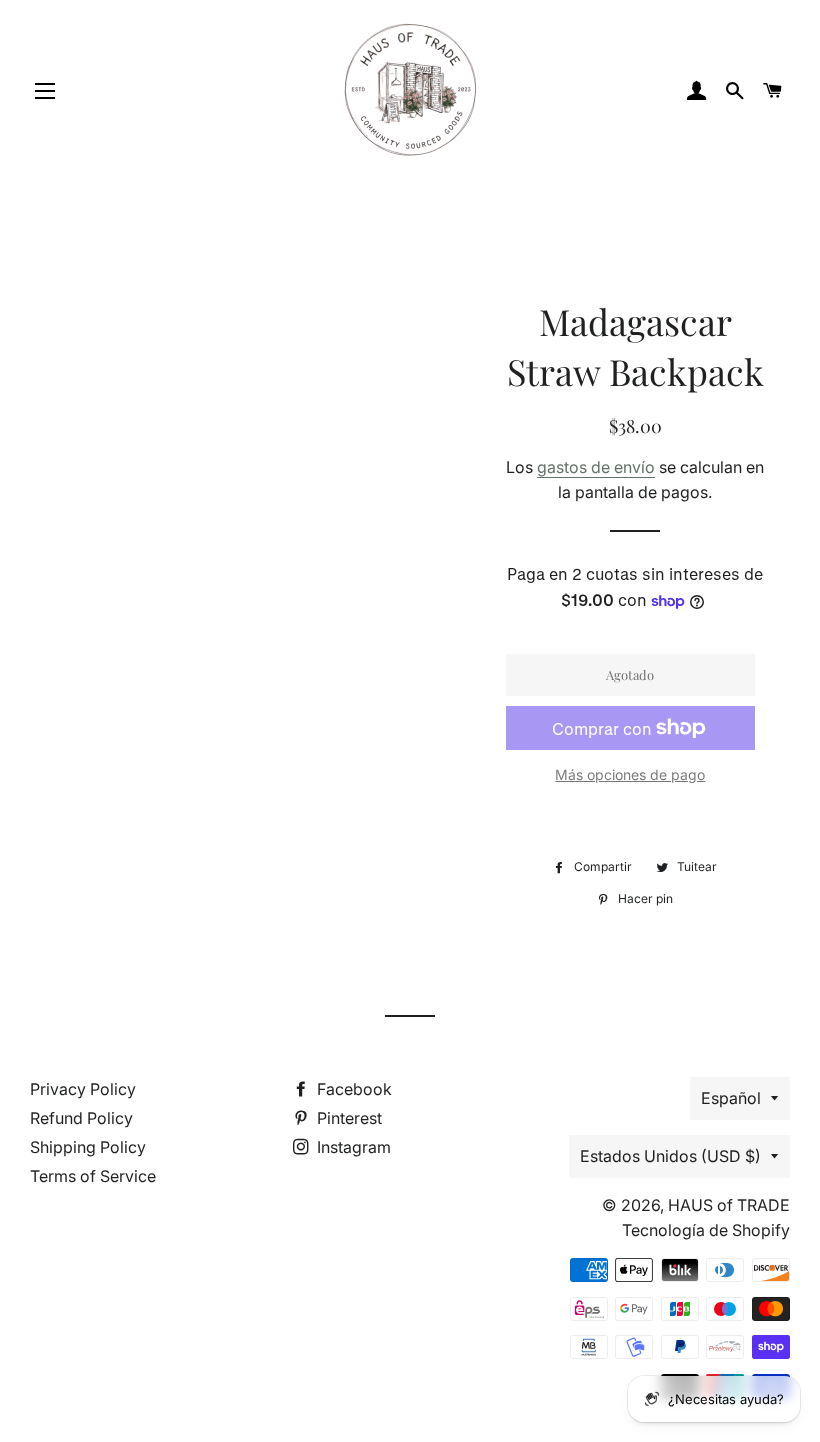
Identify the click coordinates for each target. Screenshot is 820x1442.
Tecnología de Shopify (706, 1230)
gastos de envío (596, 467)
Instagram (352, 1147)
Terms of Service (93, 1176)
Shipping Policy (88, 1147)
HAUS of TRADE (729, 1205)
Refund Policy (81, 1118)
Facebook (352, 1089)
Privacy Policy (83, 1089)
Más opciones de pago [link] (630, 774)
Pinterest (347, 1118)
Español (731, 1098)
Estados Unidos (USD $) (670, 1156)
